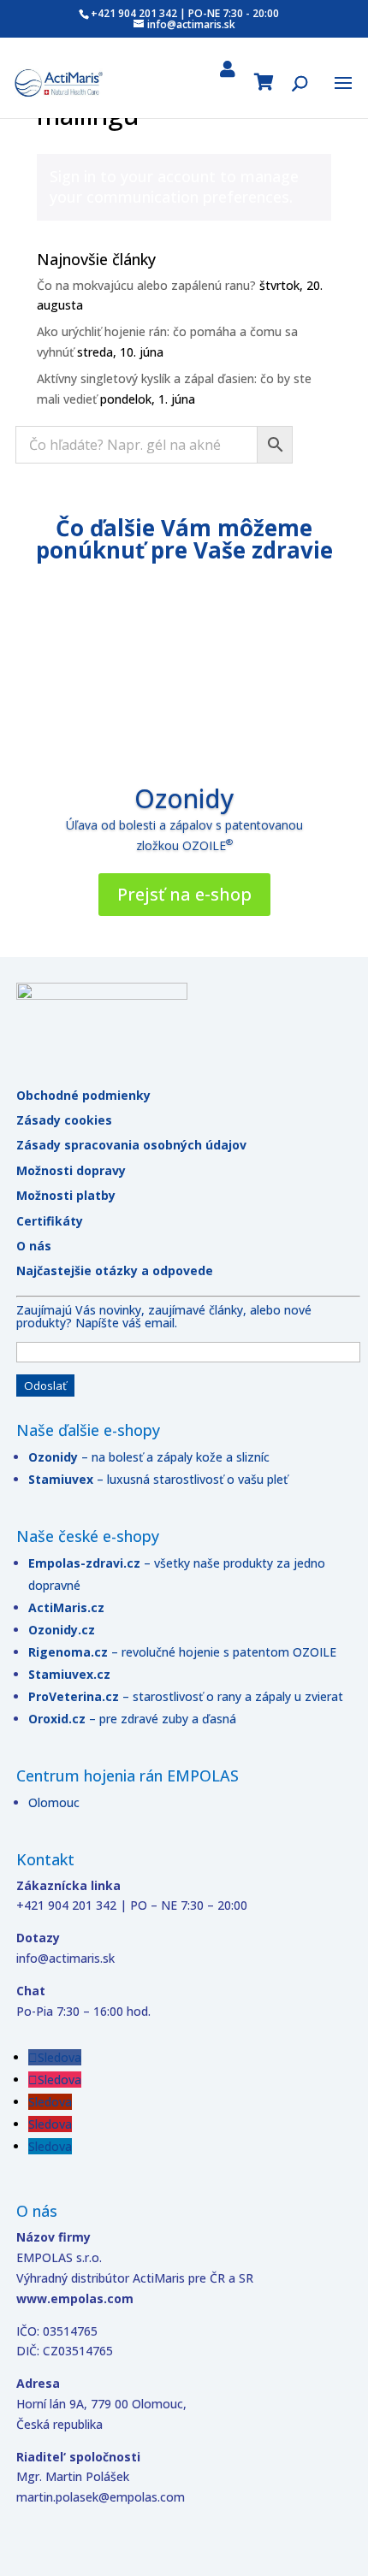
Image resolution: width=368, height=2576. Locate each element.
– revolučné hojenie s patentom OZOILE (224, 1652)
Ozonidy (184, 798)
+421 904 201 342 (134, 13)
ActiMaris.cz (66, 1607)
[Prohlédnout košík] (264, 85)
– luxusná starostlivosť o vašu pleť (158, 1479)
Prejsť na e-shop (184, 894)
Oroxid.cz (57, 1719)
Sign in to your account (133, 176)
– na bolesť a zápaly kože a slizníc (149, 1457)
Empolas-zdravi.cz (84, 1563)
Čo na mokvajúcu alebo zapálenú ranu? (146, 285)
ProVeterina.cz (75, 1696)
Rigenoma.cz (70, 1652)
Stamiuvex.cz (69, 1674)
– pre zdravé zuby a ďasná (161, 1719)
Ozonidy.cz (62, 1630)
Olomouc (54, 1802)
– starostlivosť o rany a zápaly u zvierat (233, 1696)
